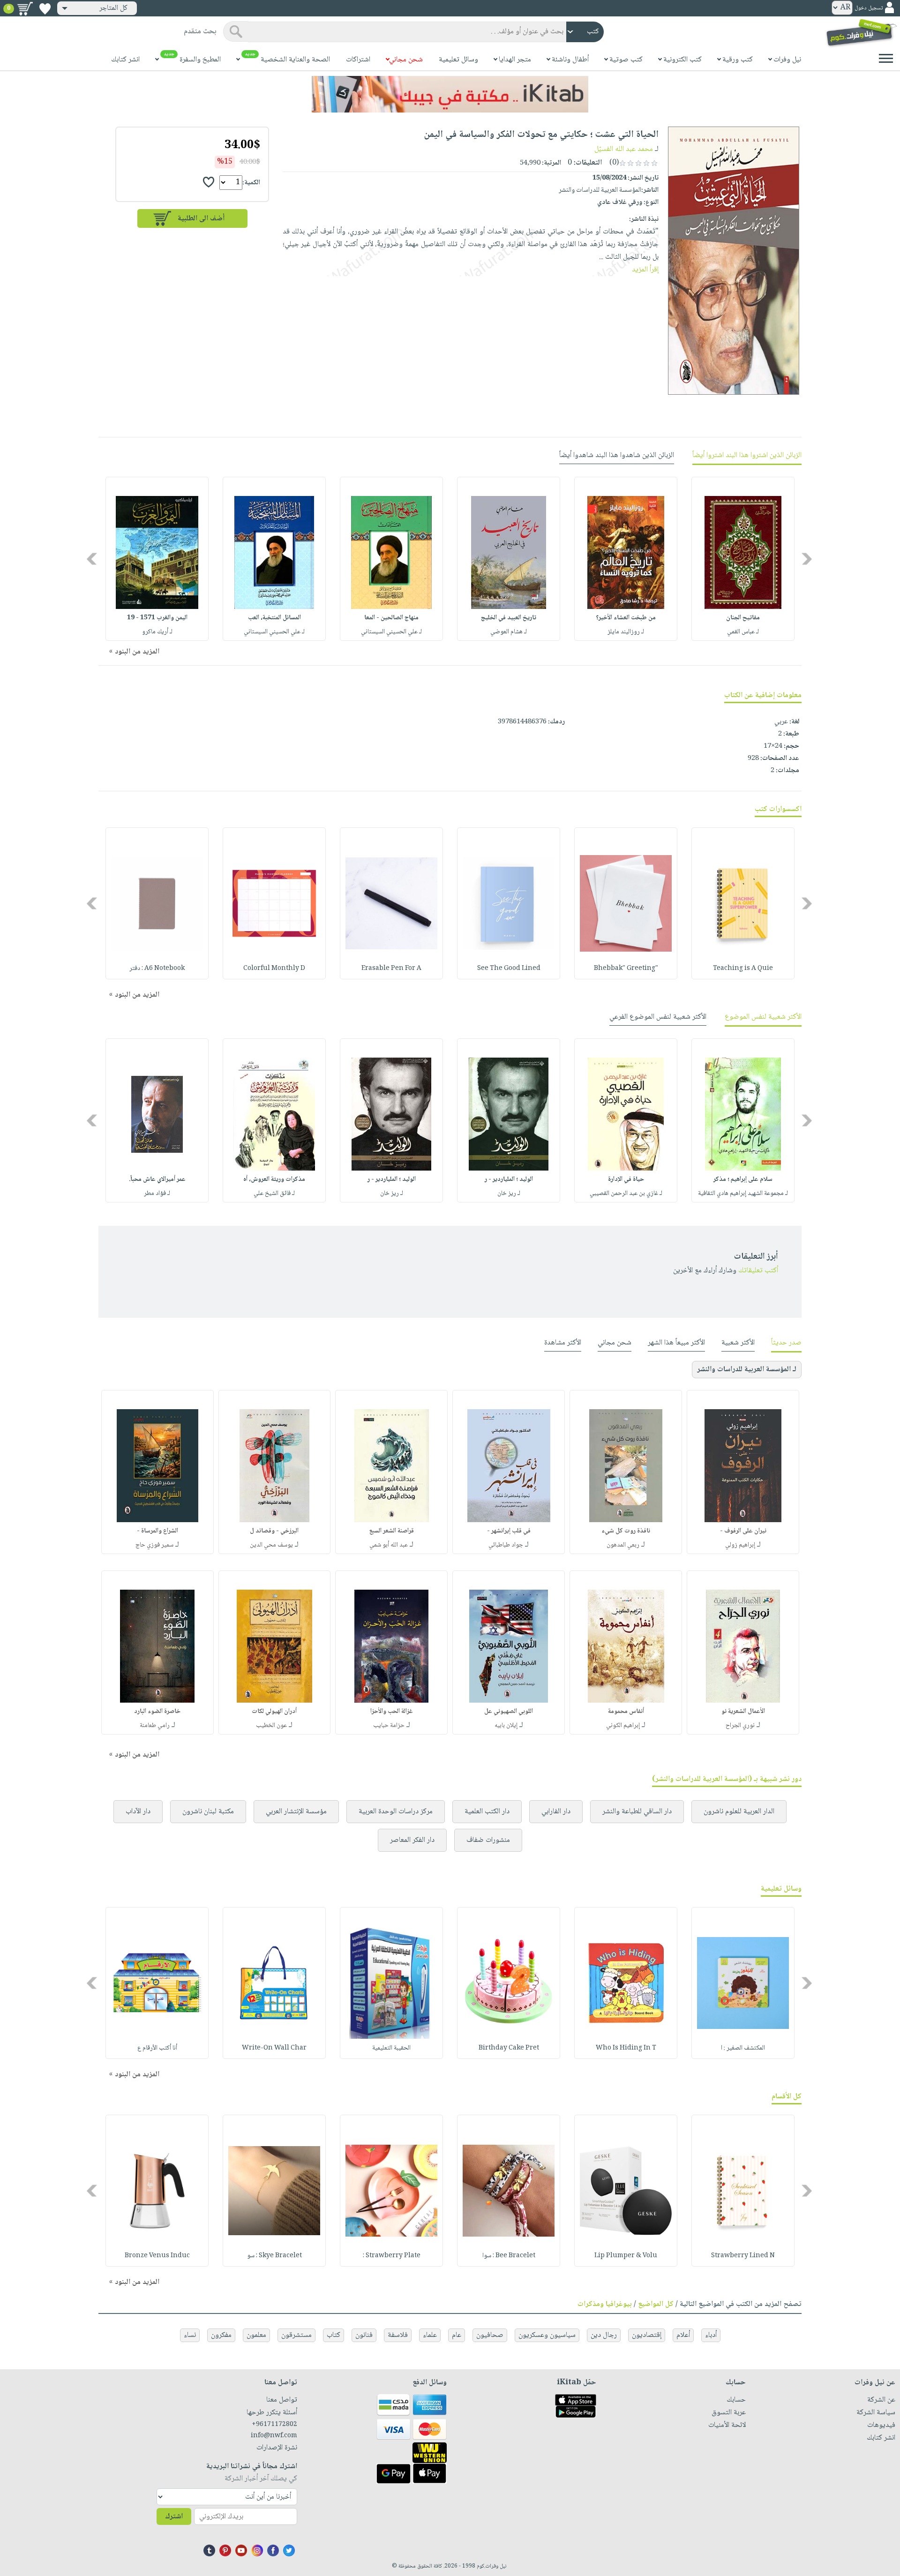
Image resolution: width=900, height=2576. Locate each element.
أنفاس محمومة (626, 1712)
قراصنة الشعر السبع (392, 1531)
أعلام (683, 2335)
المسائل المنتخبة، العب (274, 618)
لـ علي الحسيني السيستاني (391, 632)
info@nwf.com (274, 2436)
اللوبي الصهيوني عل (509, 1712)
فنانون (364, 2335)
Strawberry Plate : (392, 2256)
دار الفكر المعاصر (412, 1840)
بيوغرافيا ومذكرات (605, 2304)
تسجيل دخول (869, 8)
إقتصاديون (647, 2335)
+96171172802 (274, 2425)
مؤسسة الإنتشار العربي (296, 1812)
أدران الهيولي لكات (274, 1712)
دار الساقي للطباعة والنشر (637, 1812)
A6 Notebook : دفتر (157, 969)
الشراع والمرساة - (157, 1531)
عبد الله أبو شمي (389, 1545)
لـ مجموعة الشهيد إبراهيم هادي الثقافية (743, 1194)
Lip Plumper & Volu (626, 2256)
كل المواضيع (656, 2304)
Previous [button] (807, 559)
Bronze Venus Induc (157, 2256)
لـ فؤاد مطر (157, 1194)
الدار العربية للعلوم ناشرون (739, 1812)
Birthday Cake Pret (509, 2048)
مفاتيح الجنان (743, 618)
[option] (743, 559)
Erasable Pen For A (391, 969)
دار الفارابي (556, 1812)
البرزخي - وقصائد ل (274, 1531)
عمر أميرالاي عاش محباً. (157, 1179)
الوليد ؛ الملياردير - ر (509, 1179)
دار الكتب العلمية (487, 1812)
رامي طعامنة (155, 1726)
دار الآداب (138, 1812)
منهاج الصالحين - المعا (391, 618)
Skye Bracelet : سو (274, 2256)
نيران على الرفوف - (743, 1531)
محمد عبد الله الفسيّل (624, 149)
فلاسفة (398, 2335)
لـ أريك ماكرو (157, 632)
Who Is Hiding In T (626, 2048)
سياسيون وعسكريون (547, 2335)
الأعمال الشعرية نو (743, 1712)
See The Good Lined (509, 969)
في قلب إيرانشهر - (509, 1531)
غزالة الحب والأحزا (392, 1712)
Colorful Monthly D (274, 969)
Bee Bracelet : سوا (509, 2256)
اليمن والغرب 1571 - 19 (157, 618)
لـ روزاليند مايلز (626, 632)
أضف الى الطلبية (201, 219)
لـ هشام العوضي (509, 632)
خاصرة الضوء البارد (157, 1712)
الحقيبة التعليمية (391, 2048)
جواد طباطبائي (506, 1545)
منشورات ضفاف (488, 1840)
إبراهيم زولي (740, 1545)
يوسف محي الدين (271, 1545)
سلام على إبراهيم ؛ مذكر (743, 1179)
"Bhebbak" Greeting (626, 969)
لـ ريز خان (509, 1194)
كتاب (334, 2335)
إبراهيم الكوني (623, 1726)
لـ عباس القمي (743, 632)
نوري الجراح (740, 1726)
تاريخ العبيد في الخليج (509, 618)
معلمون (256, 2335)
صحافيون (490, 2335)
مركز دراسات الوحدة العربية (396, 1812)
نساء (190, 2335)
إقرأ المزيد (645, 270)
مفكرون (221, 2335)
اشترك (174, 2517)
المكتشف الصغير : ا (743, 2048)
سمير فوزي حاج (154, 1545)
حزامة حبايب (389, 1726)
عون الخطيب (271, 1726)
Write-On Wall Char (274, 2048)
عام (457, 2335)
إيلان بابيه (506, 1726)
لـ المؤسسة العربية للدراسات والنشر (747, 1370)
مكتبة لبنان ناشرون (208, 1812)
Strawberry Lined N (743, 2256)
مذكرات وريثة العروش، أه (274, 1179)
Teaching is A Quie (743, 969)
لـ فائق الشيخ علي (274, 1194)
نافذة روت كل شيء (626, 1531)
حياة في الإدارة (626, 1179)
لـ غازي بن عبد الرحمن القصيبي (626, 1194)
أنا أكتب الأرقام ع (157, 2048)
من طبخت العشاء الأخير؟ (626, 618)
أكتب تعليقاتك (758, 1271)
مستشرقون (296, 2335)
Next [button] (93, 559)
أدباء (711, 2335)
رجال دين (604, 2335)
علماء (430, 2335)
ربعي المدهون (623, 1545)
